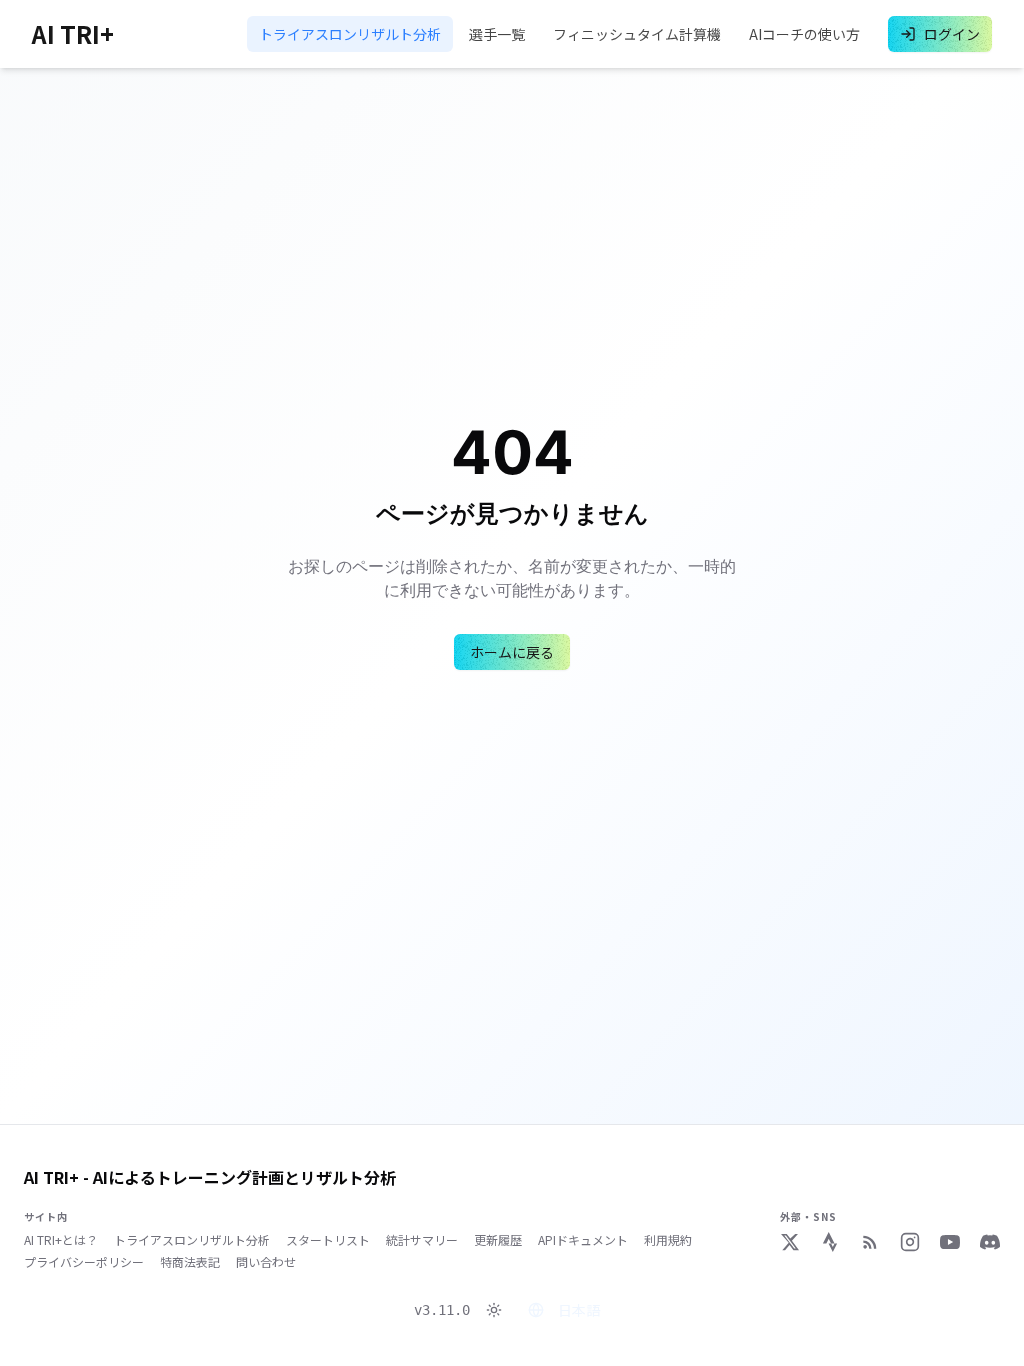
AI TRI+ (73, 34)
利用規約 (668, 1240)
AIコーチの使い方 (804, 34)
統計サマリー (422, 1240)
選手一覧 (497, 34)
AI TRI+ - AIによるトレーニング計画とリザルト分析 (210, 1177)
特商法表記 (190, 1262)
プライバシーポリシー (84, 1262)
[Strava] (830, 1242)
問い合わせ (266, 1262)
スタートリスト (328, 1240)
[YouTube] (950, 1242)
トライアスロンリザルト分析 (350, 34)
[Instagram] (910, 1242)
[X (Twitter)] (790, 1242)
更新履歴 (498, 1240)
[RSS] (870, 1242)
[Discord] (990, 1242)
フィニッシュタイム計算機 (637, 34)
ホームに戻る (512, 652)
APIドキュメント (583, 1240)
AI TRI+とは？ (61, 1240)
